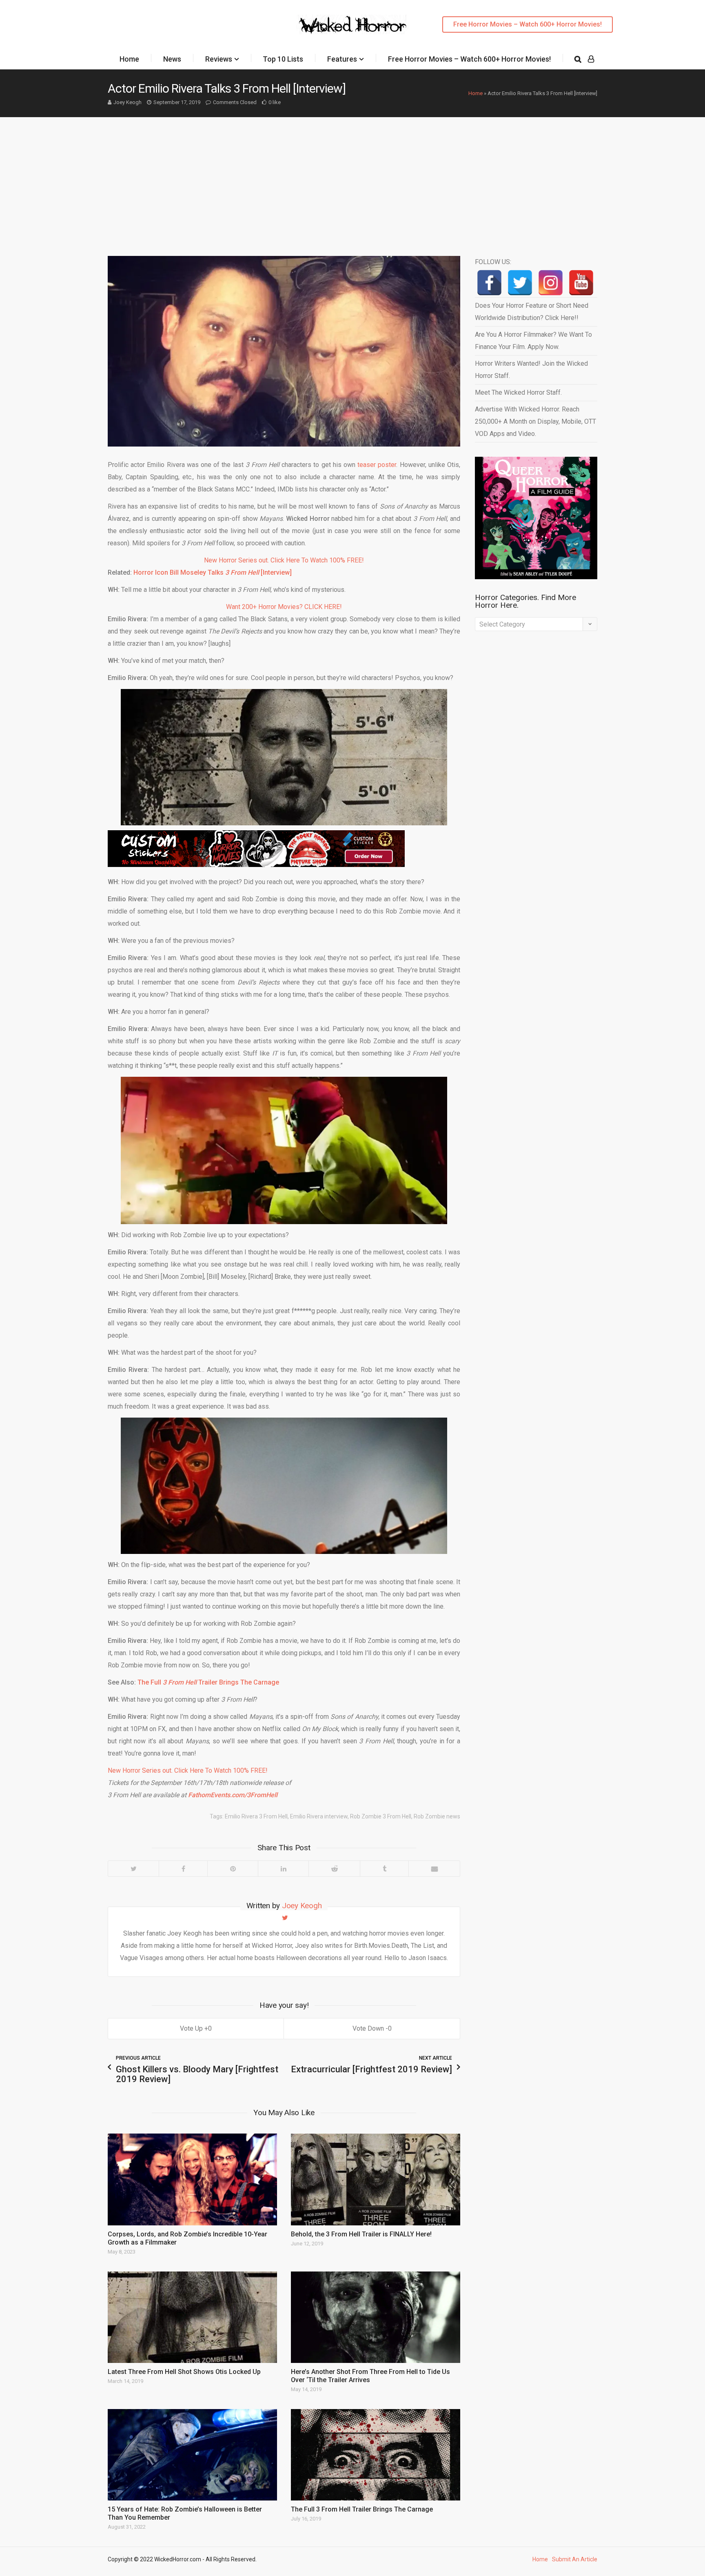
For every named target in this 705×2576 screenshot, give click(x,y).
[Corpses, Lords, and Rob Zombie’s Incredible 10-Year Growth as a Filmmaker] (192, 2179)
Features (342, 59)
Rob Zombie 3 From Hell (381, 1816)
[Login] (591, 59)
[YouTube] (581, 283)
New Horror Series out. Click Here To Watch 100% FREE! (284, 560)
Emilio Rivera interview (319, 1816)
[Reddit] (334, 1869)
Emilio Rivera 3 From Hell (256, 1816)
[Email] (434, 1869)
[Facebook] (183, 1869)
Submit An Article (575, 2559)
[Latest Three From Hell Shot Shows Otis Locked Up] (192, 2317)
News (172, 59)
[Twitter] (133, 1869)
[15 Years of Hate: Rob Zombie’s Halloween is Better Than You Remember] (192, 2455)
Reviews (219, 59)
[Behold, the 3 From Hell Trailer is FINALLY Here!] (376, 2179)
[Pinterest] (233, 1869)
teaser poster (377, 465)
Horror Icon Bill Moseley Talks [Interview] (213, 572)
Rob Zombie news (437, 1816)
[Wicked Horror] (353, 24)
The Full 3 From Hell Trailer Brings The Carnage (362, 2509)
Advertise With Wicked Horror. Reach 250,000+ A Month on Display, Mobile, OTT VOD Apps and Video (535, 421)
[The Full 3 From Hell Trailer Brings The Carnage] (376, 2455)
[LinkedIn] (283, 1869)
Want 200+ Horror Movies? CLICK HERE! (284, 607)
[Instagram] (551, 283)
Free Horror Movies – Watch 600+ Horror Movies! (528, 24)
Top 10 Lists (283, 59)
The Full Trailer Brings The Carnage (208, 1682)
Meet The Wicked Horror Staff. (518, 392)
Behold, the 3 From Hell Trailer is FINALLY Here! (361, 2234)
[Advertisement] (352, 178)
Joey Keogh (127, 102)
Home (129, 59)
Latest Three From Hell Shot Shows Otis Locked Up (184, 2372)
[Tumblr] (384, 1869)
